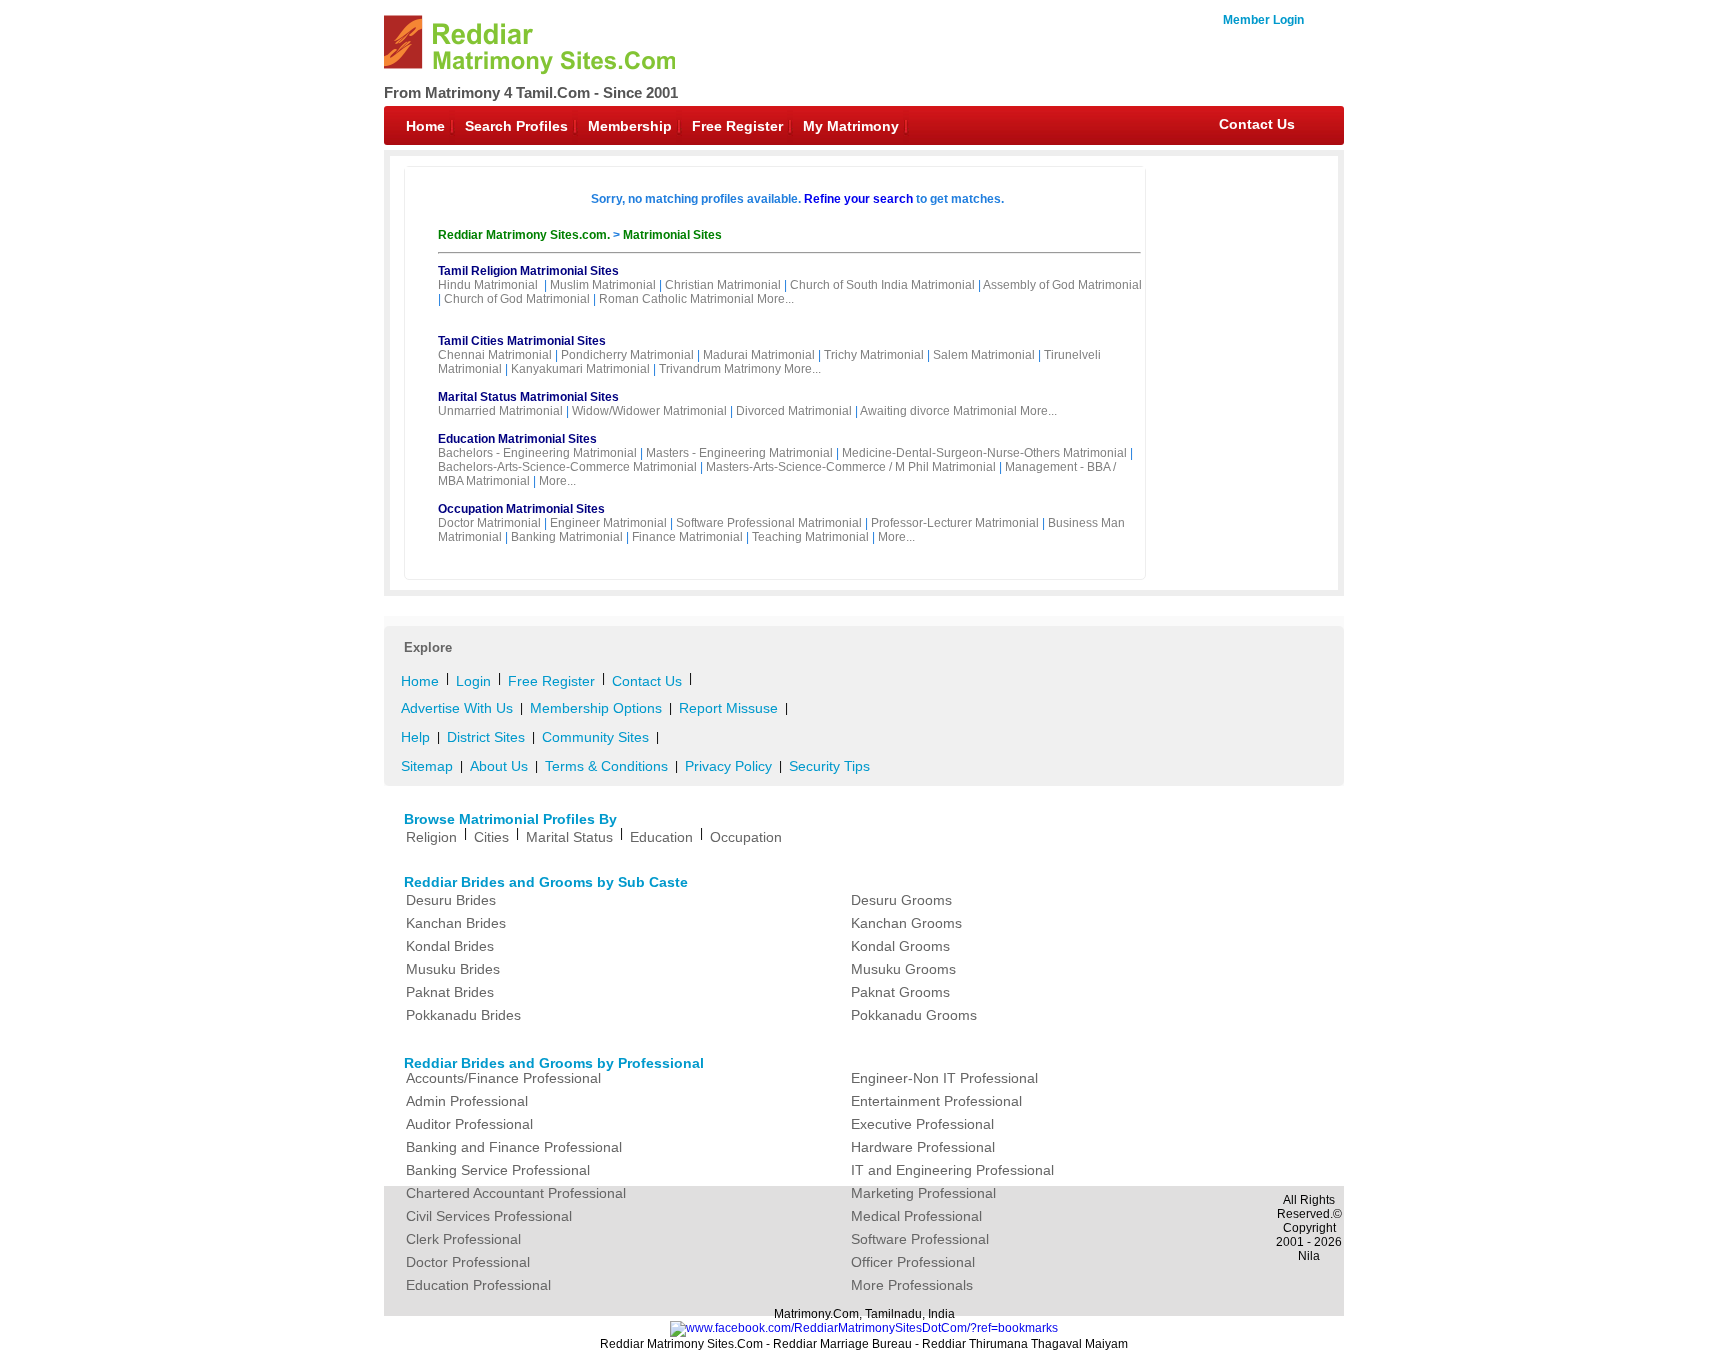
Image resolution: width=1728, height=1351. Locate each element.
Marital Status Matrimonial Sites (528, 397)
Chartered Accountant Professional (516, 1193)
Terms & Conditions (606, 766)
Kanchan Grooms (906, 923)
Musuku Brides (453, 969)
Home (425, 126)
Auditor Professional (469, 1124)
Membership (630, 126)
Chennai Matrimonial (495, 355)
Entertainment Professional (936, 1101)
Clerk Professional (463, 1239)
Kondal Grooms (900, 946)
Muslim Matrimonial (603, 285)
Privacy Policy (728, 766)
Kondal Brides (450, 946)
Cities (491, 837)
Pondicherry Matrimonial (627, 355)
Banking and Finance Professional (514, 1147)
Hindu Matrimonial (488, 285)
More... (775, 299)
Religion (431, 837)
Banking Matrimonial (567, 537)
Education (661, 837)
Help (415, 737)
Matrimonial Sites (672, 235)
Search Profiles (516, 126)
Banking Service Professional (498, 1170)
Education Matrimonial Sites (517, 439)
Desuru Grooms (901, 900)
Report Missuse (728, 708)
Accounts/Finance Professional (503, 1078)
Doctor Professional (468, 1262)
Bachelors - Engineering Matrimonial (537, 453)
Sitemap (427, 766)
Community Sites (595, 737)
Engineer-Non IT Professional (944, 1078)
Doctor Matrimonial (489, 523)
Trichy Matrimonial (874, 355)
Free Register (737, 126)
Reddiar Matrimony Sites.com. (525, 235)
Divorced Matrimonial (794, 411)
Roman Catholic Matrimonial (676, 299)
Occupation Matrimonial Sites (521, 509)
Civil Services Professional (489, 1216)
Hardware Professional (923, 1147)
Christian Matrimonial (723, 285)
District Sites (486, 737)
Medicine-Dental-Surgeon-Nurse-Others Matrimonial (984, 453)
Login (473, 681)
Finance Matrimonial (687, 537)
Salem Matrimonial (984, 355)
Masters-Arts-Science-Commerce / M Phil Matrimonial (851, 467)
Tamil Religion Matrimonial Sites (528, 271)
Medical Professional (916, 1216)
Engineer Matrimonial (608, 523)
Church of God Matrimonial (517, 299)
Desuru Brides (451, 900)
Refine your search (858, 199)
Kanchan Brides (456, 923)
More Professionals (912, 1285)
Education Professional (478, 1285)
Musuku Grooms (903, 969)
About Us (499, 766)
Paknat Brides (450, 992)
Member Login (1263, 20)
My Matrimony (851, 126)
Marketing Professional (923, 1193)
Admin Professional (467, 1101)
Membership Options (596, 708)
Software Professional (920, 1239)
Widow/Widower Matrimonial (649, 411)
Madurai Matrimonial (759, 355)
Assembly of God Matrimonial (1062, 285)
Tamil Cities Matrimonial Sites (522, 341)
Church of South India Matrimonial (882, 285)
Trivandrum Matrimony (720, 369)
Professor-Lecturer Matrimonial (955, 523)
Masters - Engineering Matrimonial (739, 453)
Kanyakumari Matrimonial (580, 369)
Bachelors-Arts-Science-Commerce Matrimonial (567, 467)
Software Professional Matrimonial (769, 523)
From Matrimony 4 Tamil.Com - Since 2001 (531, 92)
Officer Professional (913, 1262)
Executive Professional (922, 1124)
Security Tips (829, 766)
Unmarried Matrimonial (500, 411)
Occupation (746, 837)
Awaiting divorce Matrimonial (938, 411)
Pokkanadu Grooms (914, 1015)
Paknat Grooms (900, 992)
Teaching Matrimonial (810, 537)
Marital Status (569, 837)
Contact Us (1257, 124)
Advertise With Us (457, 708)
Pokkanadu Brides (463, 1015)
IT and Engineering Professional (952, 1170)
